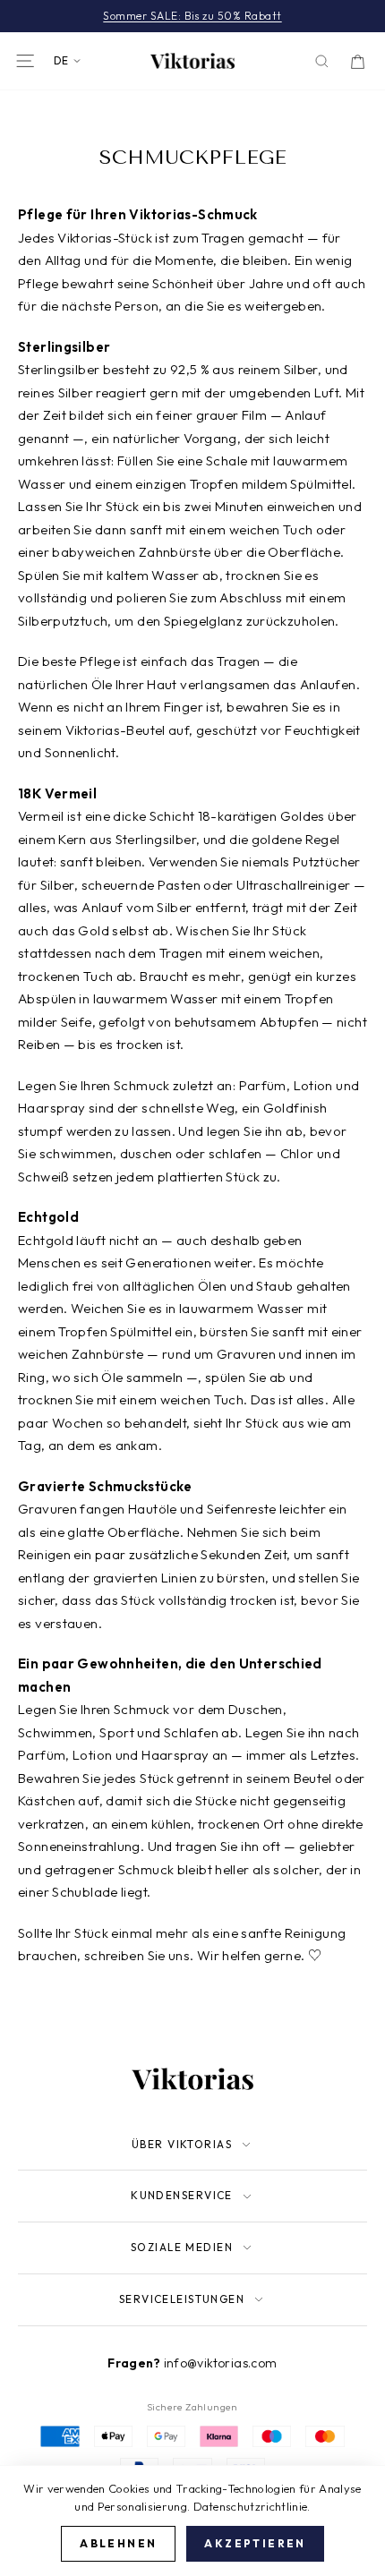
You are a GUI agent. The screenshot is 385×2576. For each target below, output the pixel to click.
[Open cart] (358, 61)
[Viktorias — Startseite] (192, 61)
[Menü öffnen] (25, 61)
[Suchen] (322, 61)
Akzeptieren (255, 2543)
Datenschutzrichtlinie (251, 2506)
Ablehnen (118, 2543)
